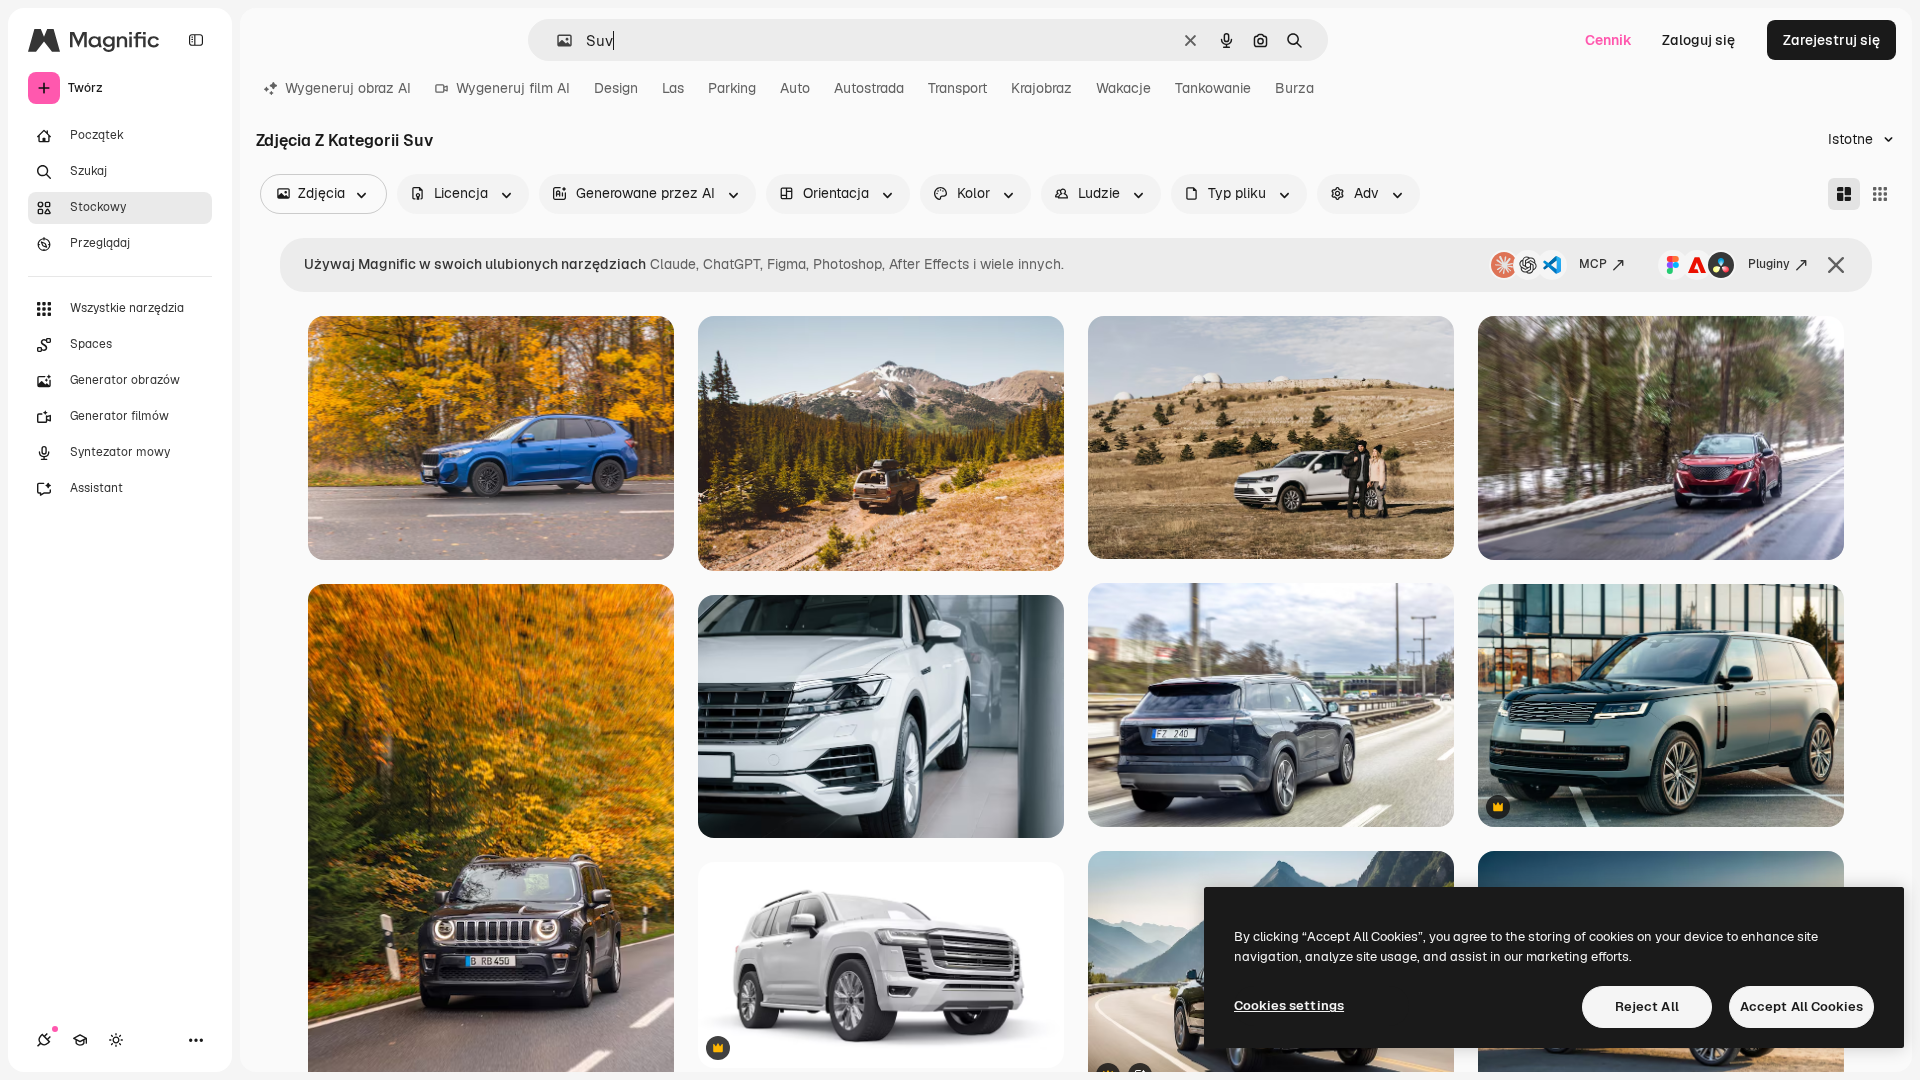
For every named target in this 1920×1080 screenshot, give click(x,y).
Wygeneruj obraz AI (348, 88)
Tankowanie (1213, 88)
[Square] (1880, 194)
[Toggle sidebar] (196, 40)
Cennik (1608, 40)
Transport (957, 88)
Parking (732, 88)
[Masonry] (1844, 194)
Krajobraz (1041, 88)
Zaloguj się (1698, 40)
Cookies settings (1289, 1005)
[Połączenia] (44, 1040)
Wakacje (1123, 88)
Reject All (1647, 1006)
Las (673, 88)
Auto (795, 88)
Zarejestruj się (1831, 40)
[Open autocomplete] (556, 40)
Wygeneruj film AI (513, 88)
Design (616, 88)
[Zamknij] (1836, 265)
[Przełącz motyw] (116, 1040)
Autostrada (869, 88)
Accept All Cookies (1801, 1006)
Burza (1294, 88)
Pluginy (1769, 264)
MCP (1593, 264)
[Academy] (80, 1040)
